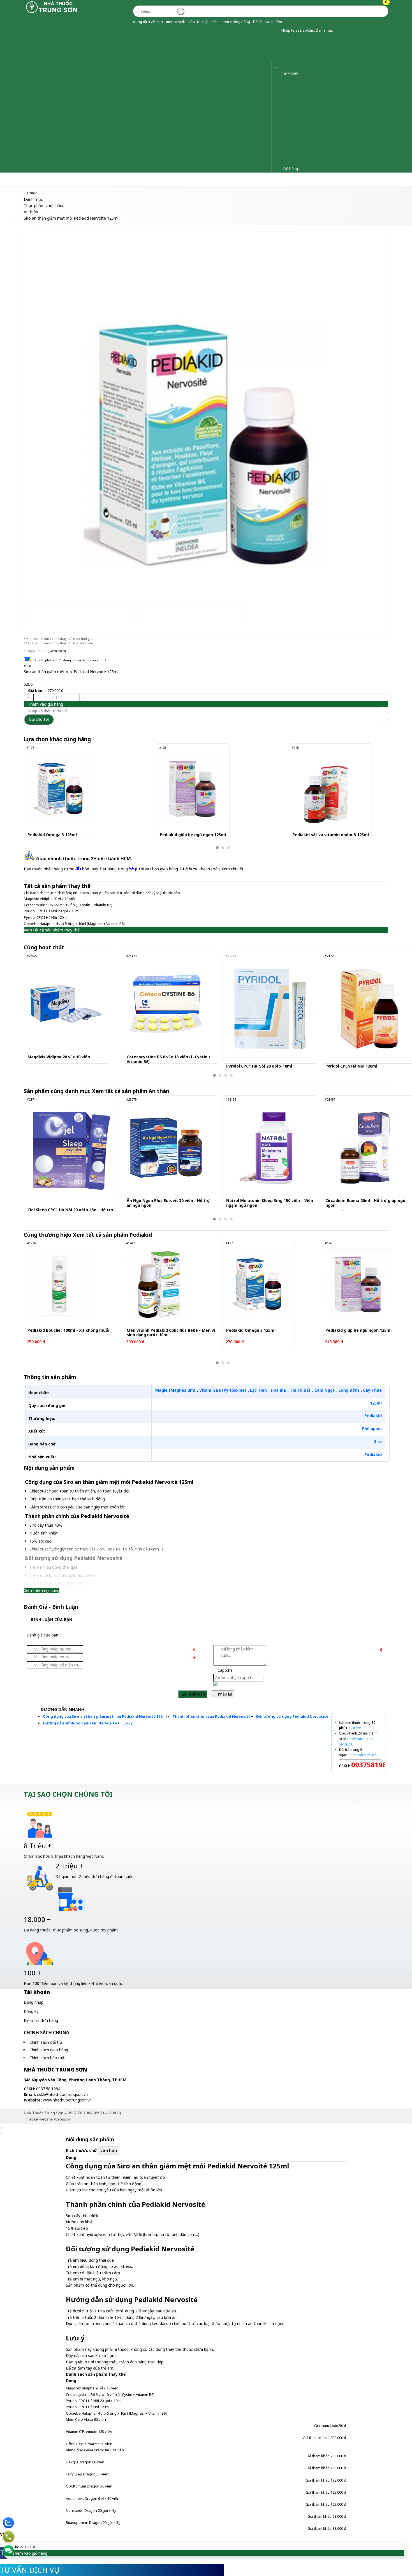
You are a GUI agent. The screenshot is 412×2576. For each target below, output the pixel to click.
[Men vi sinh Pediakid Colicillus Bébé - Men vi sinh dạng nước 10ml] (159, 1284)
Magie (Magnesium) (175, 1390)
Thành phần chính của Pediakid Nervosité (211, 1716)
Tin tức (276, 179)
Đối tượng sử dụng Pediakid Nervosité (292, 1716)
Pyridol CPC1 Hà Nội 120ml (46, 917)
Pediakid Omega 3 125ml (52, 835)
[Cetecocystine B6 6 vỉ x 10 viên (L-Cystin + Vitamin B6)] (166, 1004)
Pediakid (373, 1416)
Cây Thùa (372, 1390)
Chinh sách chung (47, 2033)
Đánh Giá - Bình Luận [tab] (51, 1607)
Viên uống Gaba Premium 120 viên (95, 2450)
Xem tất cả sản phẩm (131, 1091)
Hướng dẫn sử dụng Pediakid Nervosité (80, 1723)
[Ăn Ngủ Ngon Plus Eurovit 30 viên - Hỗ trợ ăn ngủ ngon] (166, 1148)
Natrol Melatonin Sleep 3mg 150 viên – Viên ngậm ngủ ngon (270, 1203)
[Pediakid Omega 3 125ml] (60, 789)
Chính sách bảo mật (48, 2058)
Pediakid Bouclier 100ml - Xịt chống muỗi (68, 1330)
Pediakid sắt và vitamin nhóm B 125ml (331, 835)
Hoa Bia (278, 1390)
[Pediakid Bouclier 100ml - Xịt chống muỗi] (60, 1284)
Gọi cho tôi (39, 719)
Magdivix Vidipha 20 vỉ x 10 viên (50, 899)
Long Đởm (349, 1390)
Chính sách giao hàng (49, 2050)
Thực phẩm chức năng (101, 179)
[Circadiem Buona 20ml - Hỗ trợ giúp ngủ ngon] (365, 1148)
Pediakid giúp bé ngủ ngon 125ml (193, 835)
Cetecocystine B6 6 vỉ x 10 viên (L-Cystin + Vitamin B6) (68, 905)
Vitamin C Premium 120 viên (89, 2431)
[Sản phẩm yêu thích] (277, 66)
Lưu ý (128, 1723)
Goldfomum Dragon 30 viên (89, 2486)
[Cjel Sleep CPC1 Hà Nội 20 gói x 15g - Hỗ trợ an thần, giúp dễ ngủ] (72, 1152)
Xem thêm (58, 651)
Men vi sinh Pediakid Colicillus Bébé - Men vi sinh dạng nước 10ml (171, 1333)
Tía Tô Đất (300, 1390)
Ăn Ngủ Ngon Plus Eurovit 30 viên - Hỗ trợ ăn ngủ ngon (168, 1203)
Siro (378, 1441)
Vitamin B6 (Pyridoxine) (223, 1390)
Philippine (372, 1428)
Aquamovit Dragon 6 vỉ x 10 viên (93, 2498)
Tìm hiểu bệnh (245, 179)
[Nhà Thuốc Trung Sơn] (52, 12)
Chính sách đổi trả (46, 2042)
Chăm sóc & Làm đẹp (26, 179)
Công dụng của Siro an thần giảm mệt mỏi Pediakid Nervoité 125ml (105, 1716)
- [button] (29, 697)
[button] (277, 30)
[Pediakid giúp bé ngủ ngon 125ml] (192, 789)
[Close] (1, 2127)
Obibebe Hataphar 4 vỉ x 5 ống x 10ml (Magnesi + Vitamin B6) (74, 924)
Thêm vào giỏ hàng (45, 704)
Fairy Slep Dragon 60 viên (87, 2474)
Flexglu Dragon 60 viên (85, 2462)
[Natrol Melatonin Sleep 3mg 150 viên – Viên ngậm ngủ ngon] (266, 1148)
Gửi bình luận (193, 1694)
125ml (376, 1403)
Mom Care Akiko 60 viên (86, 2419)
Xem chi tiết (233, 869)
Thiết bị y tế (146, 179)
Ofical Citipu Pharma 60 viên (89, 2444)
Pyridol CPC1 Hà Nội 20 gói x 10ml (52, 911)
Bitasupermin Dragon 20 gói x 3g (93, 2522)
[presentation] (32, 403)
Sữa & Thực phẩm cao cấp (195, 179)
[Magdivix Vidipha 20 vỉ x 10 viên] (67, 1004)
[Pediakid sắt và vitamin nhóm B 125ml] (325, 789)
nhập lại (224, 1694)
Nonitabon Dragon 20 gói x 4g (91, 2510)
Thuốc (63, 179)
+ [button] (85, 697)
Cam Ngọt (325, 1390)
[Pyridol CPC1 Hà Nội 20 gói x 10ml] (270, 1009)
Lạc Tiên (258, 1390)
